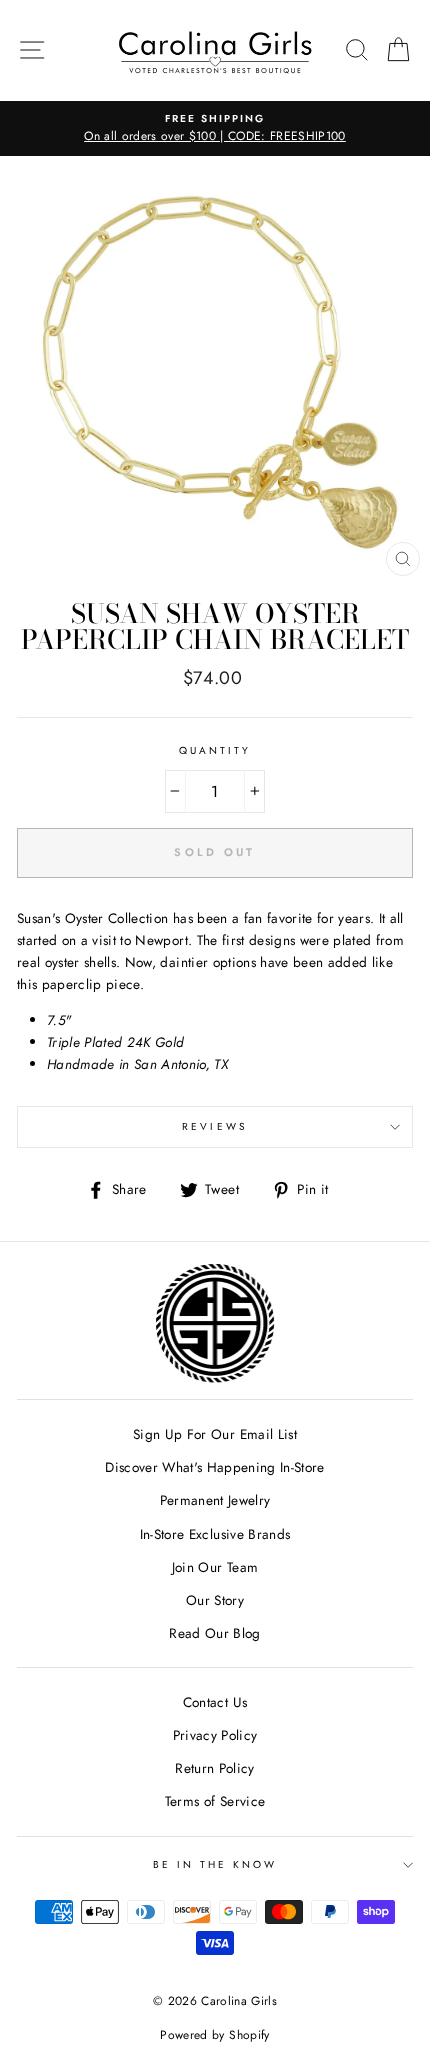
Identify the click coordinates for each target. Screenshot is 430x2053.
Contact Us (215, 1702)
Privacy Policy (215, 1735)
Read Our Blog (214, 1633)
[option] (215, 129)
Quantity (215, 750)
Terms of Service (215, 1801)
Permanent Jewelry (215, 1500)
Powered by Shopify (214, 2035)
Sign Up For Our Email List (215, 1434)
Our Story (215, 1600)
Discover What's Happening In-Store (215, 1467)
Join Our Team (215, 1567)
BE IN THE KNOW (215, 1864)
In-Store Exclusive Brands (215, 1534)
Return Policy (214, 1768)
